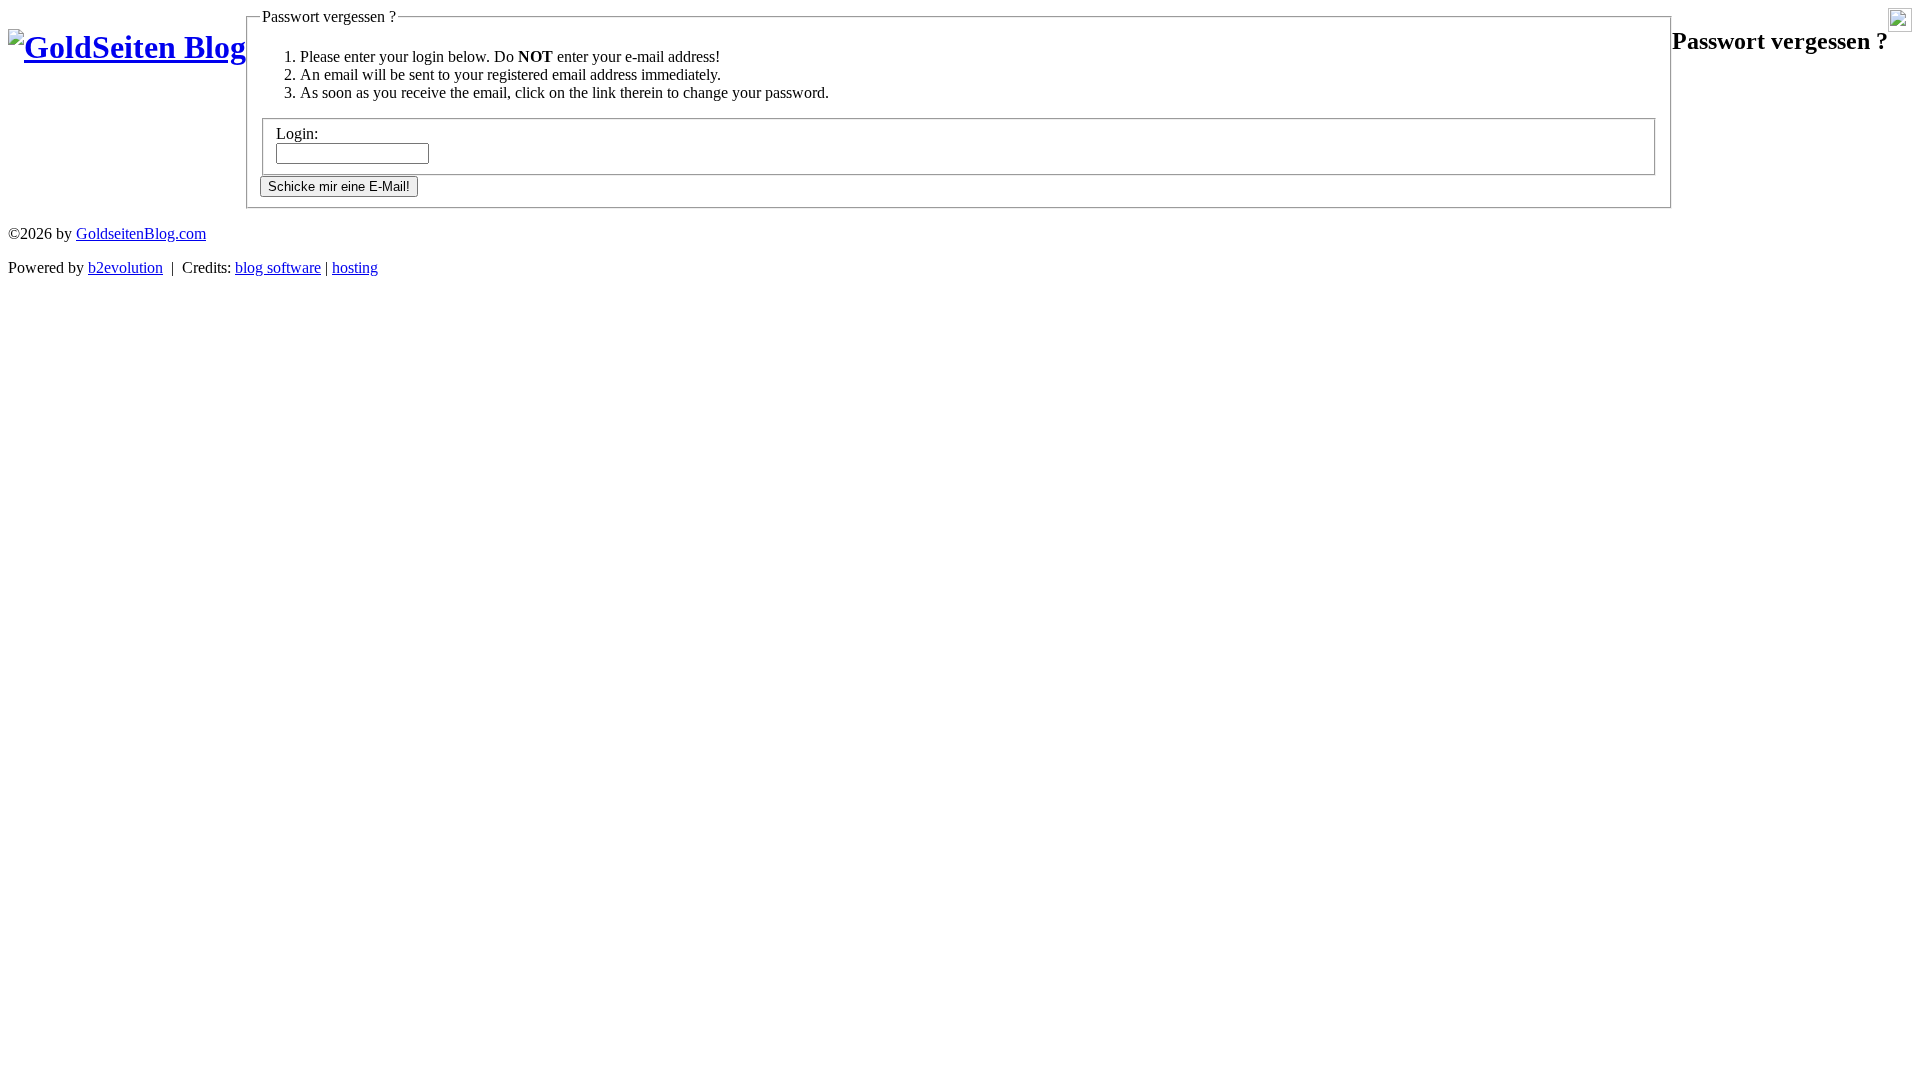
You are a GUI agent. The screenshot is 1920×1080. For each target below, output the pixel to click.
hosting (355, 267)
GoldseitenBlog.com (141, 233)
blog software (278, 267)
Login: (297, 133)
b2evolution (125, 267)
